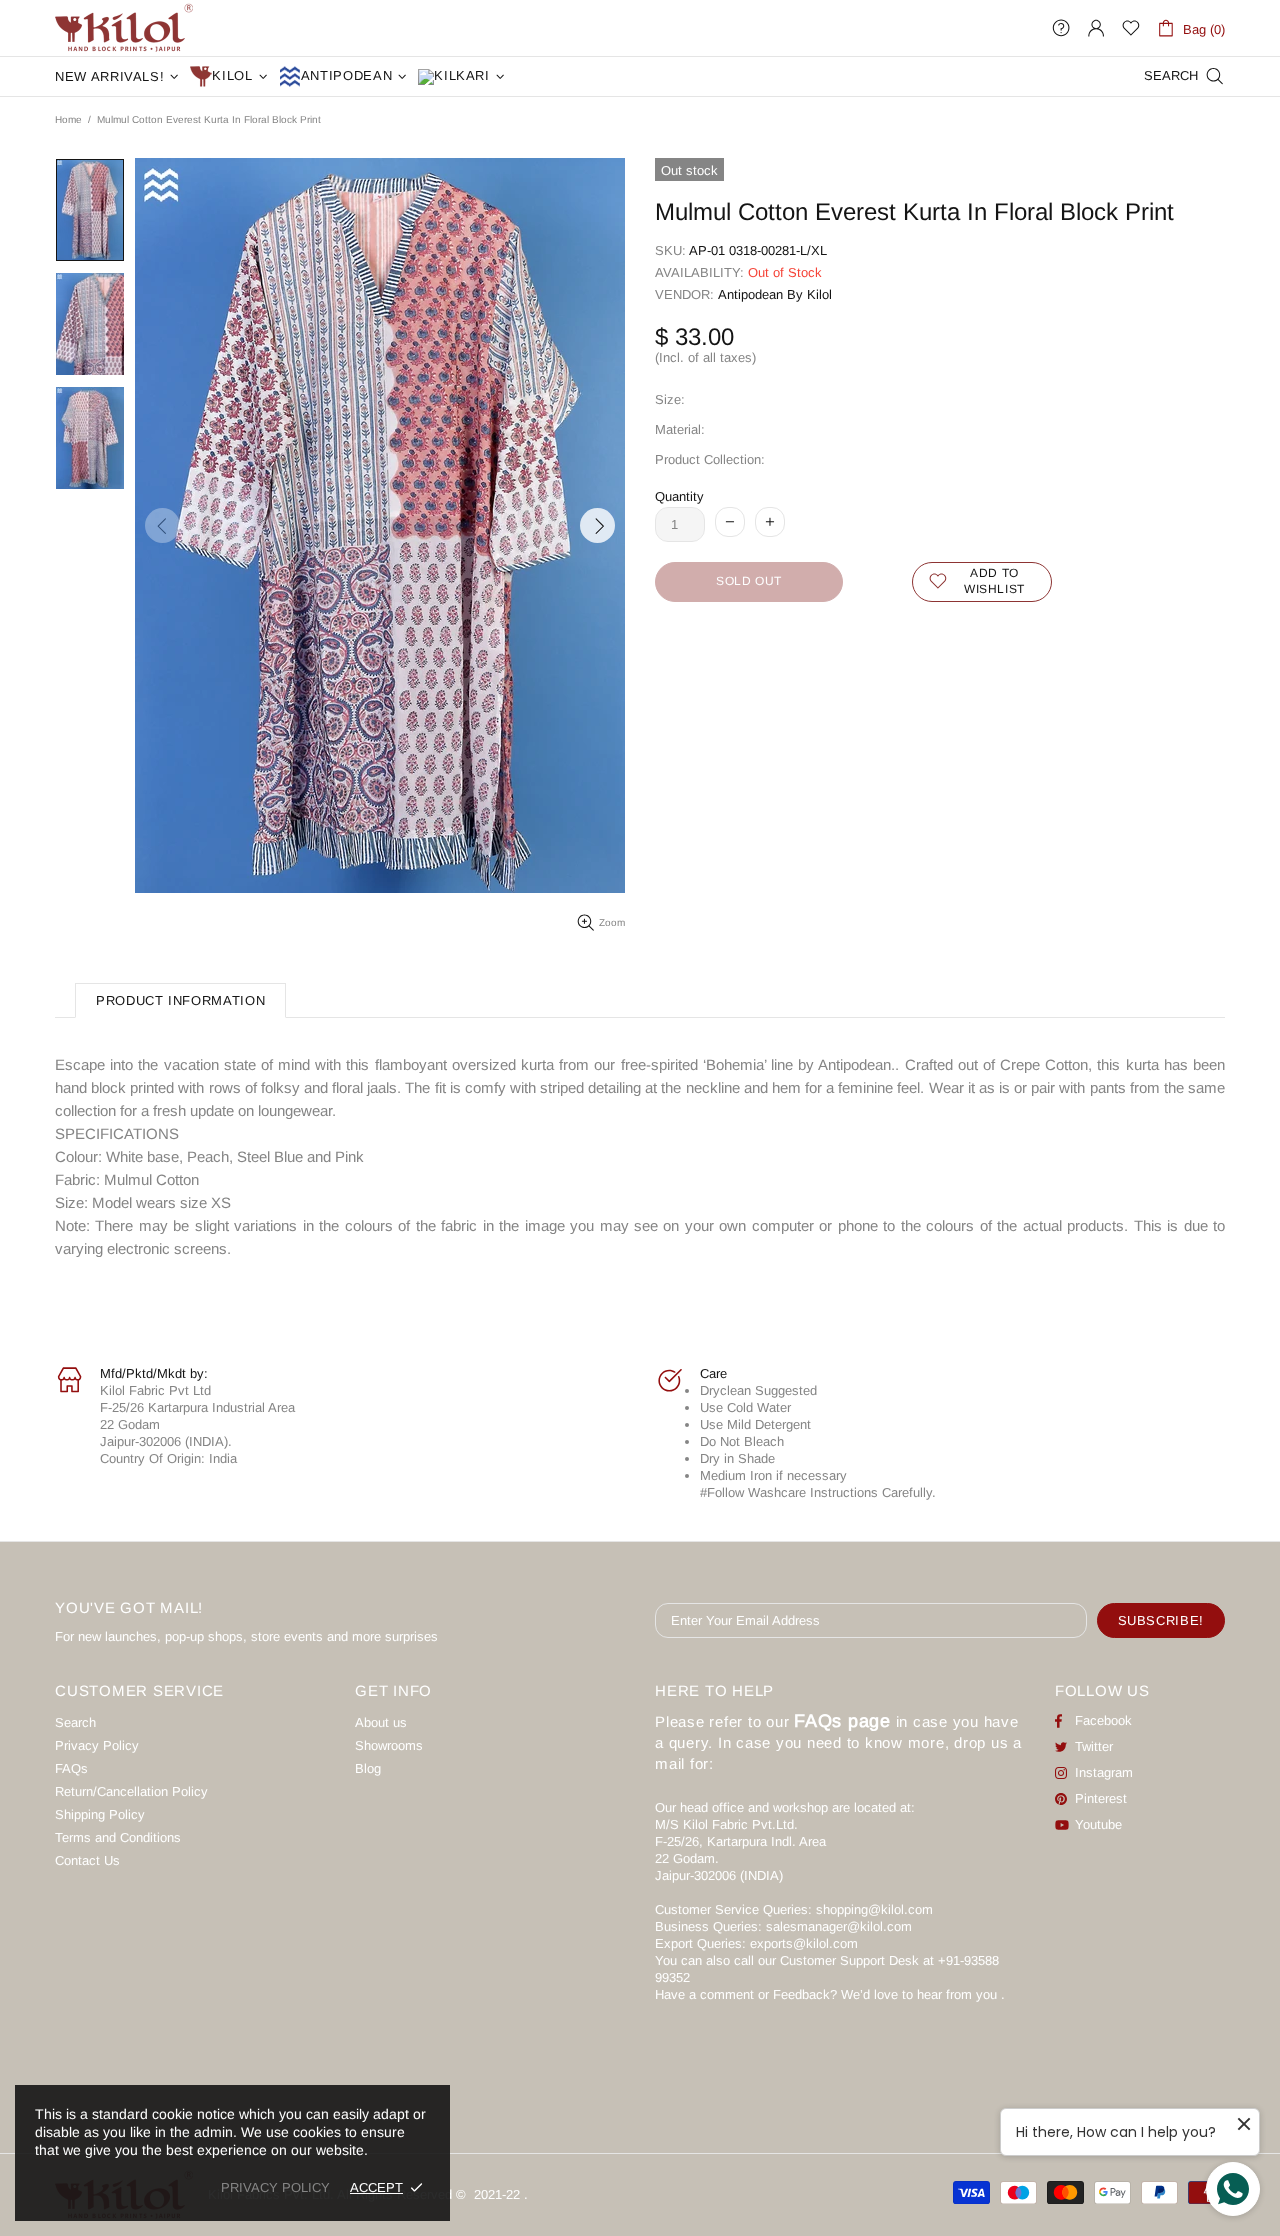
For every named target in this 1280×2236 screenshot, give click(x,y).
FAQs (71, 1768)
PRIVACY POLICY (275, 2187)
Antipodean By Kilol (775, 294)
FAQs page (842, 1721)
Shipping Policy (100, 1814)
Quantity (679, 496)
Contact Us (87, 1860)
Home (68, 119)
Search (75, 1722)
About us (381, 1722)
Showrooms (389, 1745)
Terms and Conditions (118, 1837)
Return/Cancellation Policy (131, 1791)
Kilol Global (124, 28)
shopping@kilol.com (874, 1909)
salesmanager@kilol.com (839, 1926)
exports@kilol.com (804, 1943)
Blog (368, 1768)
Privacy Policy (97, 1745)
